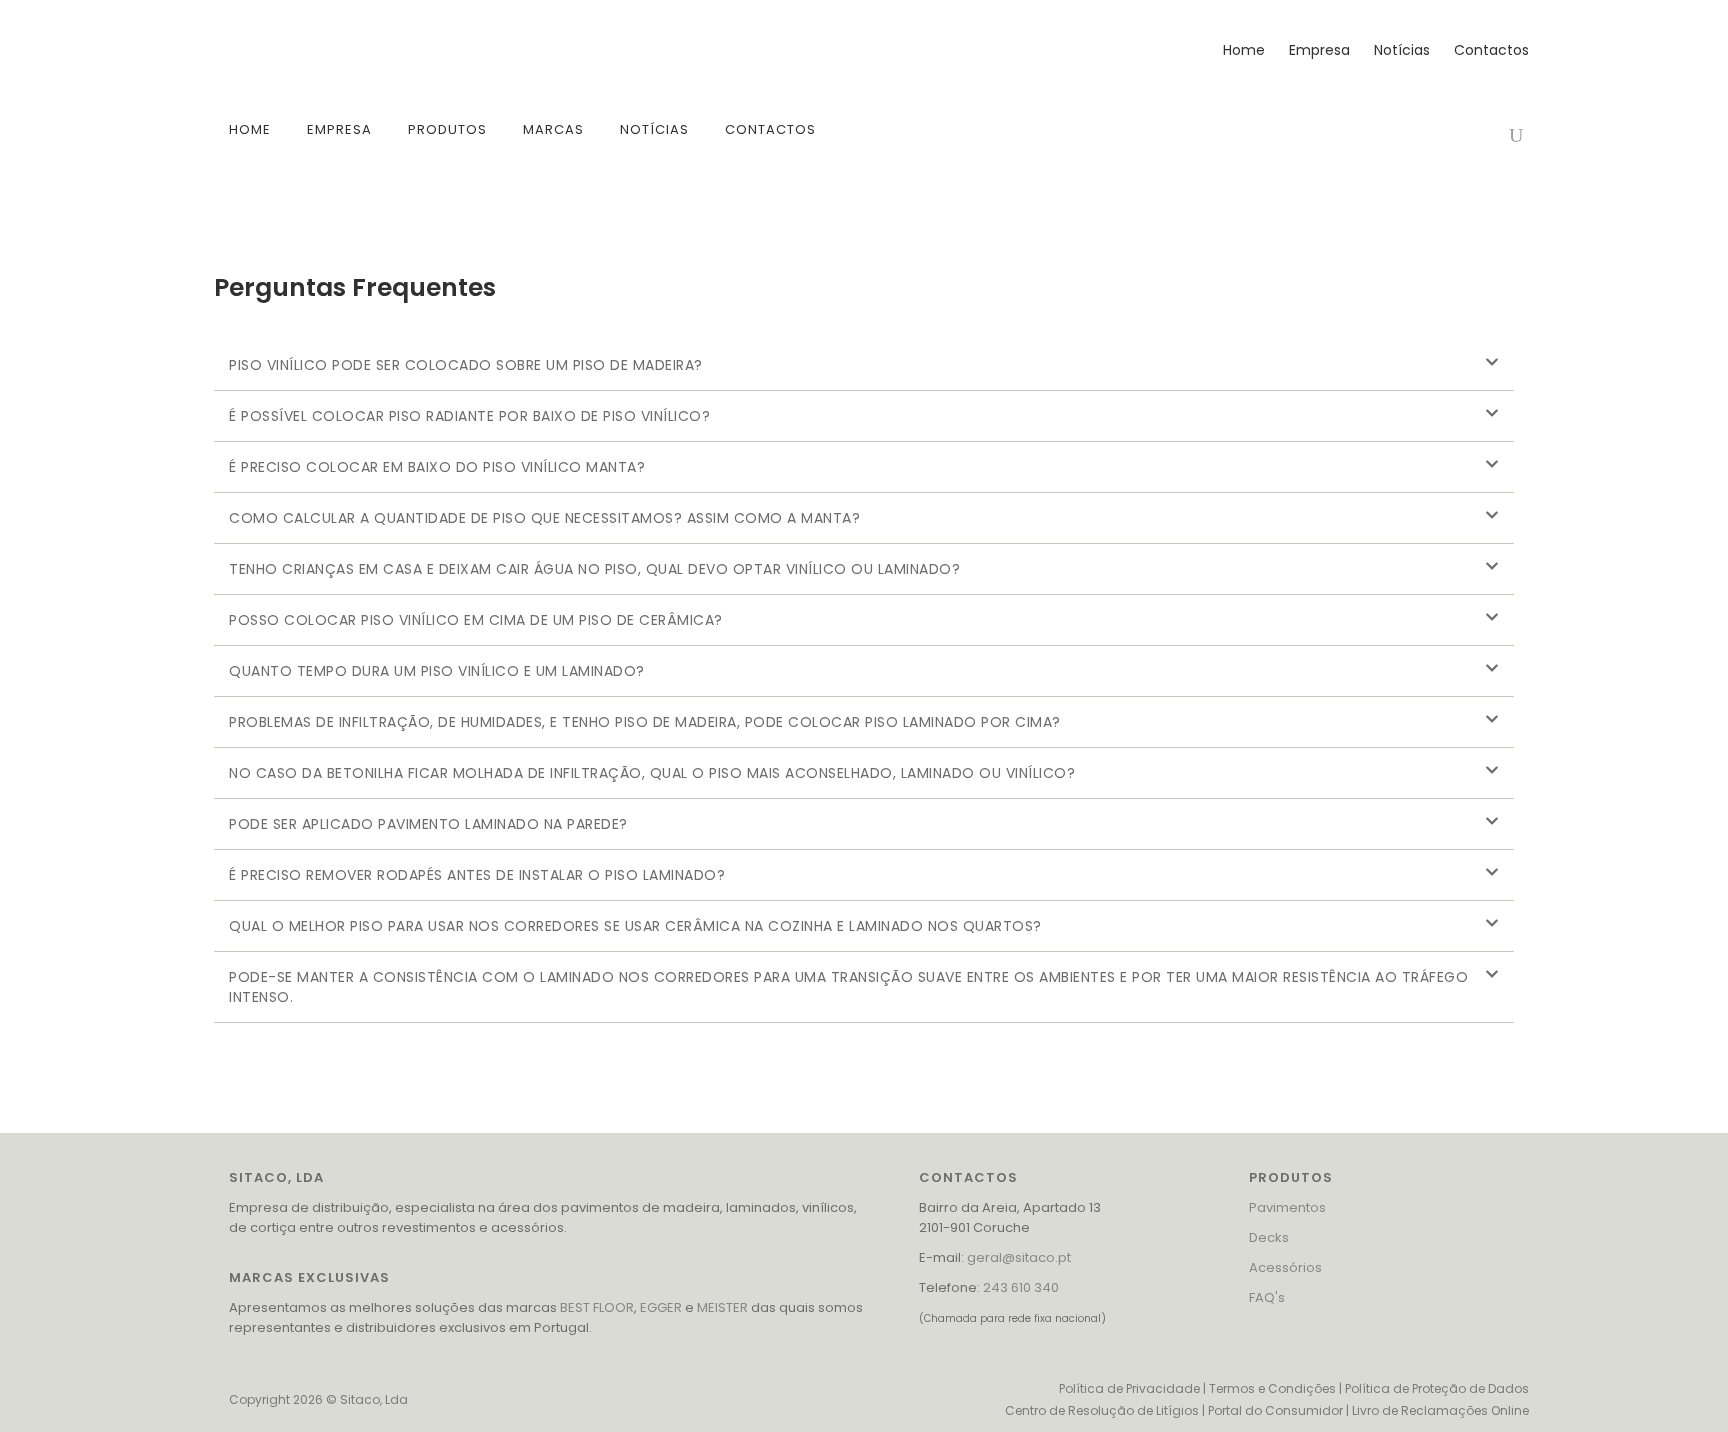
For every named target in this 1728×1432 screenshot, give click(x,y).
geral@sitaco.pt (1019, 1257)
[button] (864, 365)
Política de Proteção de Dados (1437, 1388)
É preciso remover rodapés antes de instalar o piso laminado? (477, 875)
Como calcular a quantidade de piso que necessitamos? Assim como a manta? (544, 518)
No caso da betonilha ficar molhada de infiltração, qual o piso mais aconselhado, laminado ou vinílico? (652, 773)
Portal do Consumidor (1275, 1410)
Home (1244, 50)
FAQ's (1267, 1297)
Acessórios (1285, 1267)
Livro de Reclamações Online (1440, 1410)
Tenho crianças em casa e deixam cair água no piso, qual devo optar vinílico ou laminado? (594, 569)
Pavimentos (1287, 1207)
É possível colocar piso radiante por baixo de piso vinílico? (469, 416)
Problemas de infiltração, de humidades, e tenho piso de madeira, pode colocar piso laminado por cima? (645, 722)
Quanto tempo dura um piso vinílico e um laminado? (437, 671)
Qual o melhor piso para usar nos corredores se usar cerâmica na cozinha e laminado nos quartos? (635, 926)
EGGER (661, 1307)
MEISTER (722, 1307)
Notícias (1402, 50)
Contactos (1491, 50)
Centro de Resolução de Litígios (1102, 1410)
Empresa (1319, 50)
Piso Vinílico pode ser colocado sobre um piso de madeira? (466, 365)
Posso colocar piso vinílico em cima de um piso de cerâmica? (476, 620)
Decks (1269, 1237)
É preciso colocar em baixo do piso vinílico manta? (437, 467)
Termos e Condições (1272, 1388)
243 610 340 (1021, 1287)
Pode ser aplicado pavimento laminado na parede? (428, 824)
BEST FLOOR (597, 1307)
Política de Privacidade (1129, 1388)
